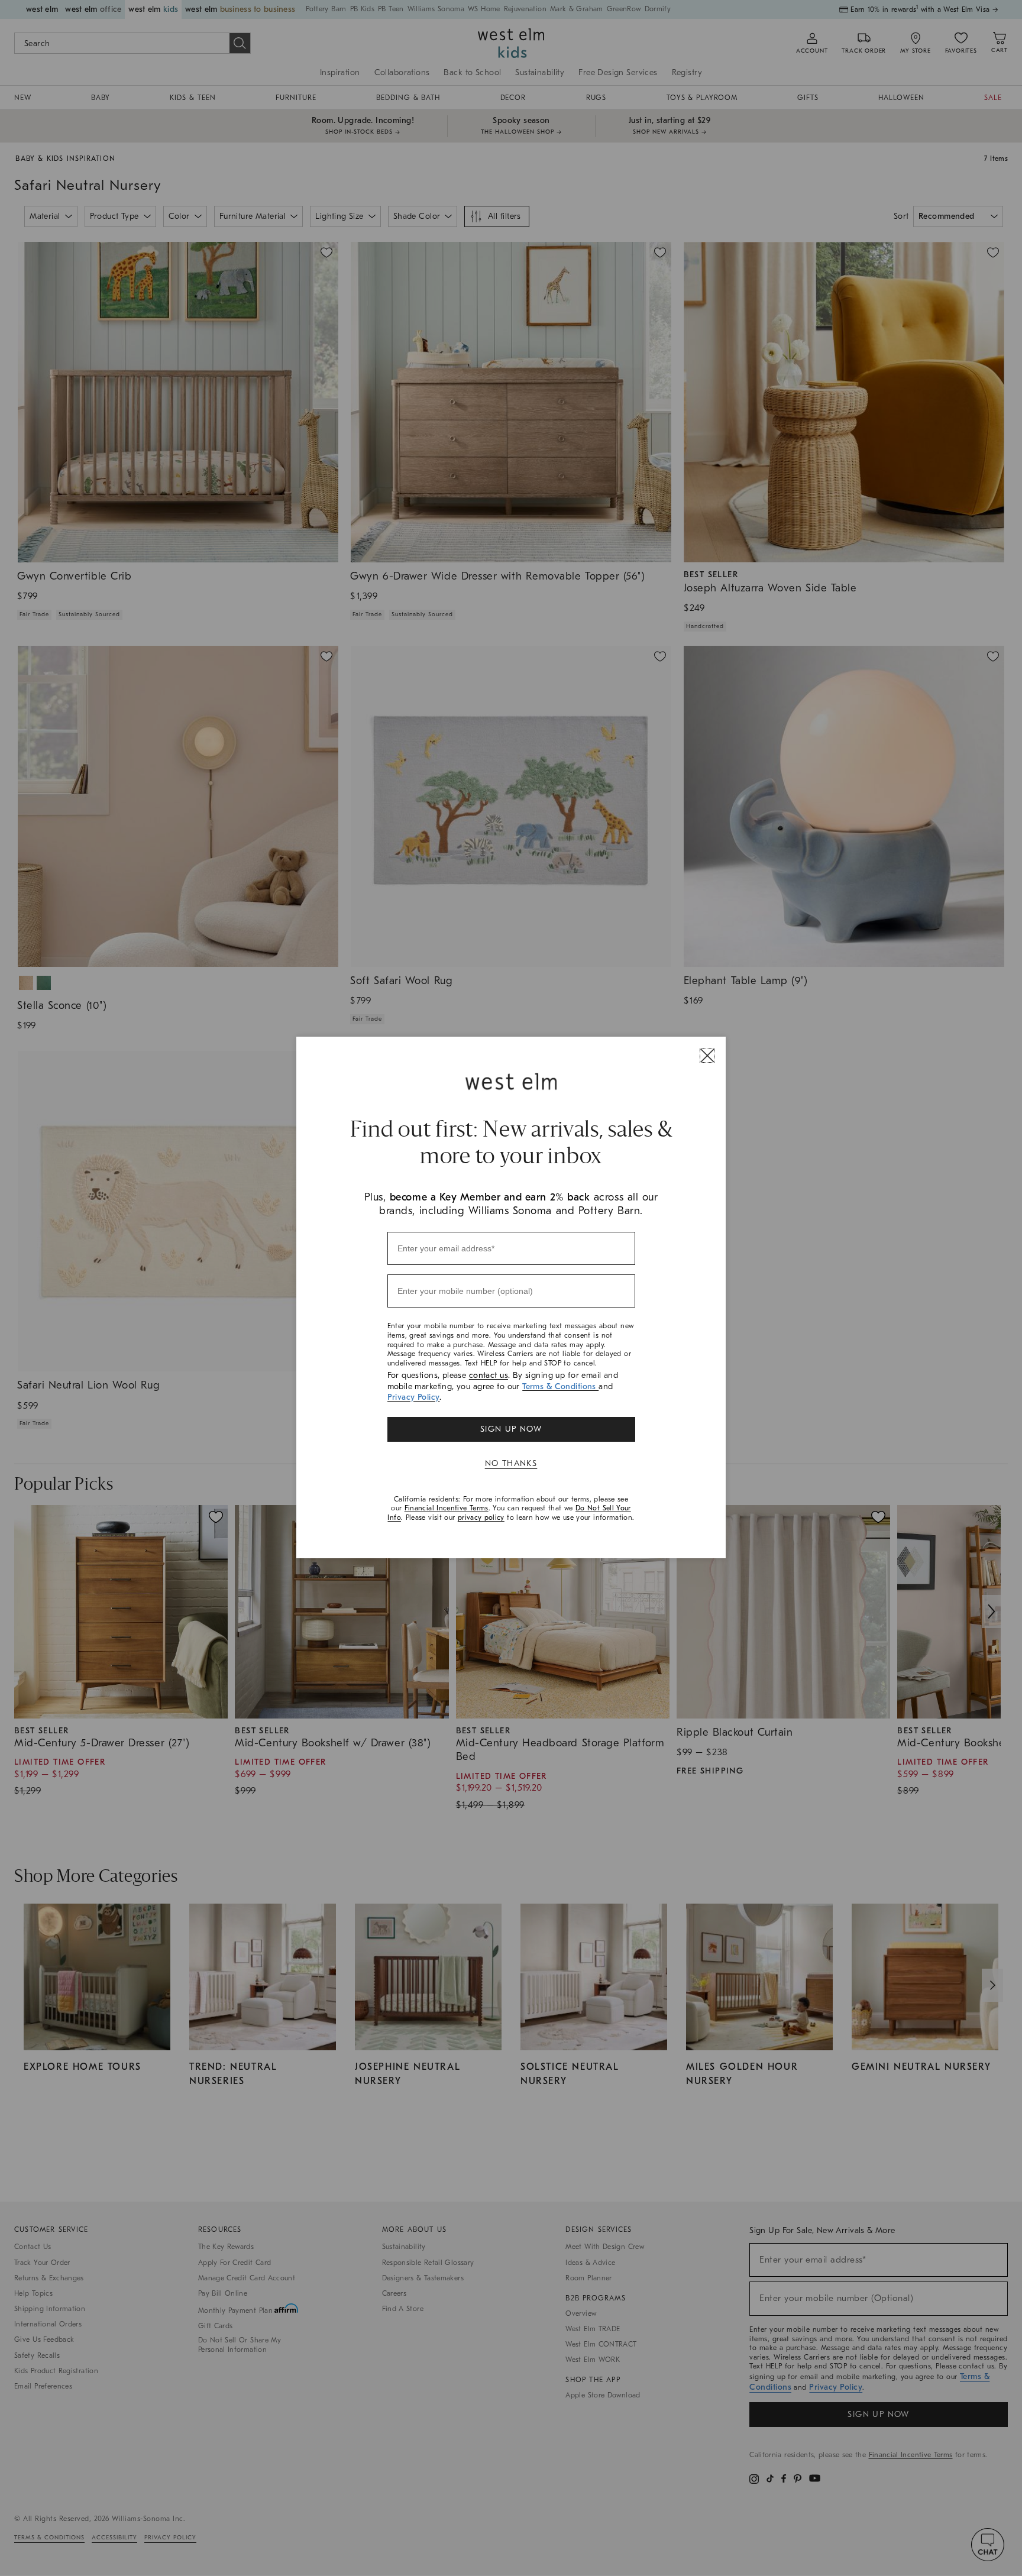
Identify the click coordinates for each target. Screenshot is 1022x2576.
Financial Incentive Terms (447, 1508)
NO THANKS (511, 1463)
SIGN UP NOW (511, 1429)
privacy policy (481, 1517)
